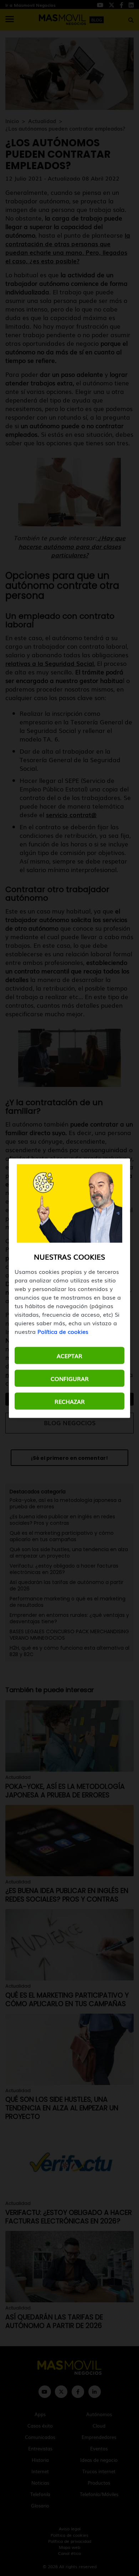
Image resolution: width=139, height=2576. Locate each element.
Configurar (70, 1378)
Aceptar (69, 1355)
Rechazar (70, 1401)
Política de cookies (63, 1331)
